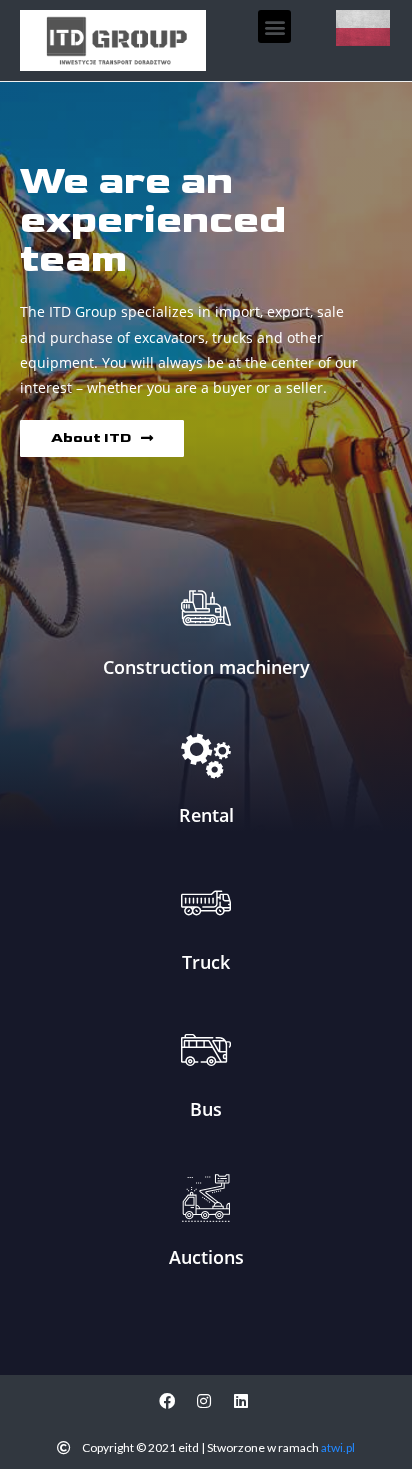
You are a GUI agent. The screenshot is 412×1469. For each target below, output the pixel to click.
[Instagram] (204, 1401)
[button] (274, 26)
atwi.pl (338, 1447)
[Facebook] (167, 1401)
